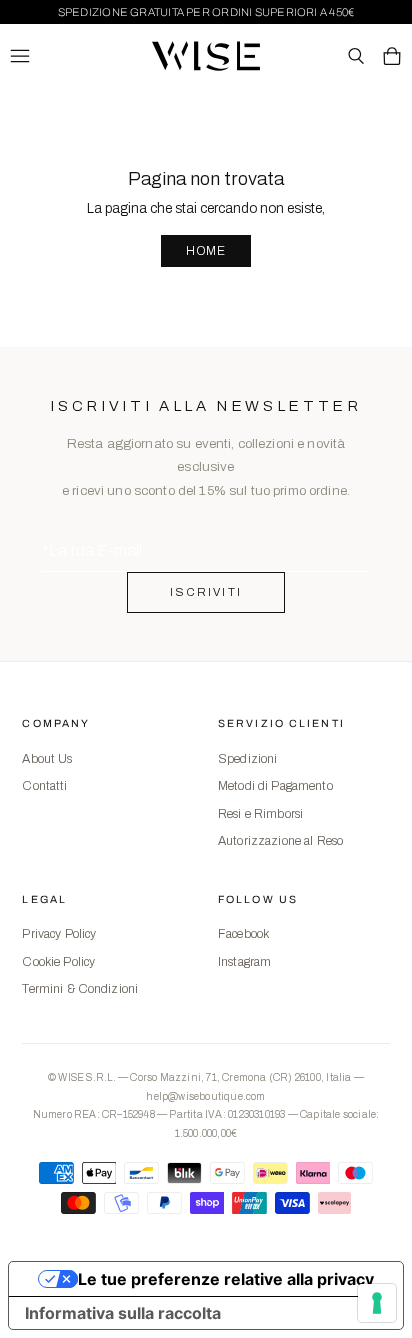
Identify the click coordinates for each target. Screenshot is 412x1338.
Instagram (244, 962)
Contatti (44, 786)
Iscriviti (206, 592)
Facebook (243, 934)
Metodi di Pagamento (275, 786)
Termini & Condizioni (80, 989)
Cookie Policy (58, 962)
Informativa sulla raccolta (123, 1313)
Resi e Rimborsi (260, 814)
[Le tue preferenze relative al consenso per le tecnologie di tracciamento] (377, 1303)
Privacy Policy (59, 934)
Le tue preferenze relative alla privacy (226, 1279)
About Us (47, 759)
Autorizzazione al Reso (280, 841)
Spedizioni (247, 759)
